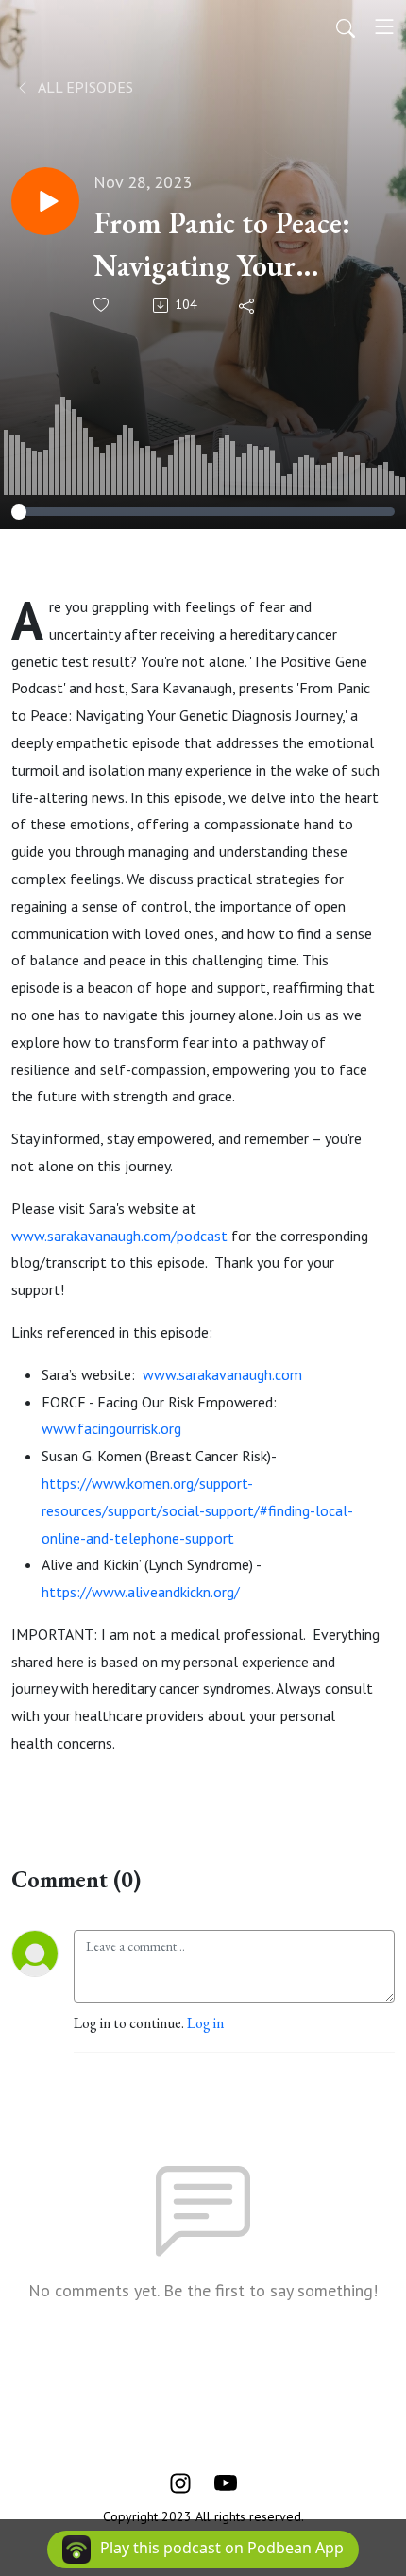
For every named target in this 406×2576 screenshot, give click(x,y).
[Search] (346, 26)
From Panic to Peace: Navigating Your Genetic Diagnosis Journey (222, 245)
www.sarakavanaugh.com (222, 1374)
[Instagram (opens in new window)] (180, 2481)
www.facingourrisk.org (111, 1428)
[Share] (248, 305)
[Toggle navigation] (384, 26)
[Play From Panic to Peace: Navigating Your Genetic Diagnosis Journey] (45, 201)
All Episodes (84, 87)
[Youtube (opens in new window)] (226, 2481)
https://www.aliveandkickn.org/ (141, 1592)
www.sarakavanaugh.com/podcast (119, 1236)
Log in (205, 2023)
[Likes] (102, 305)
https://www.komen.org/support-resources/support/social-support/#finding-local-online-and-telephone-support (197, 1510)
